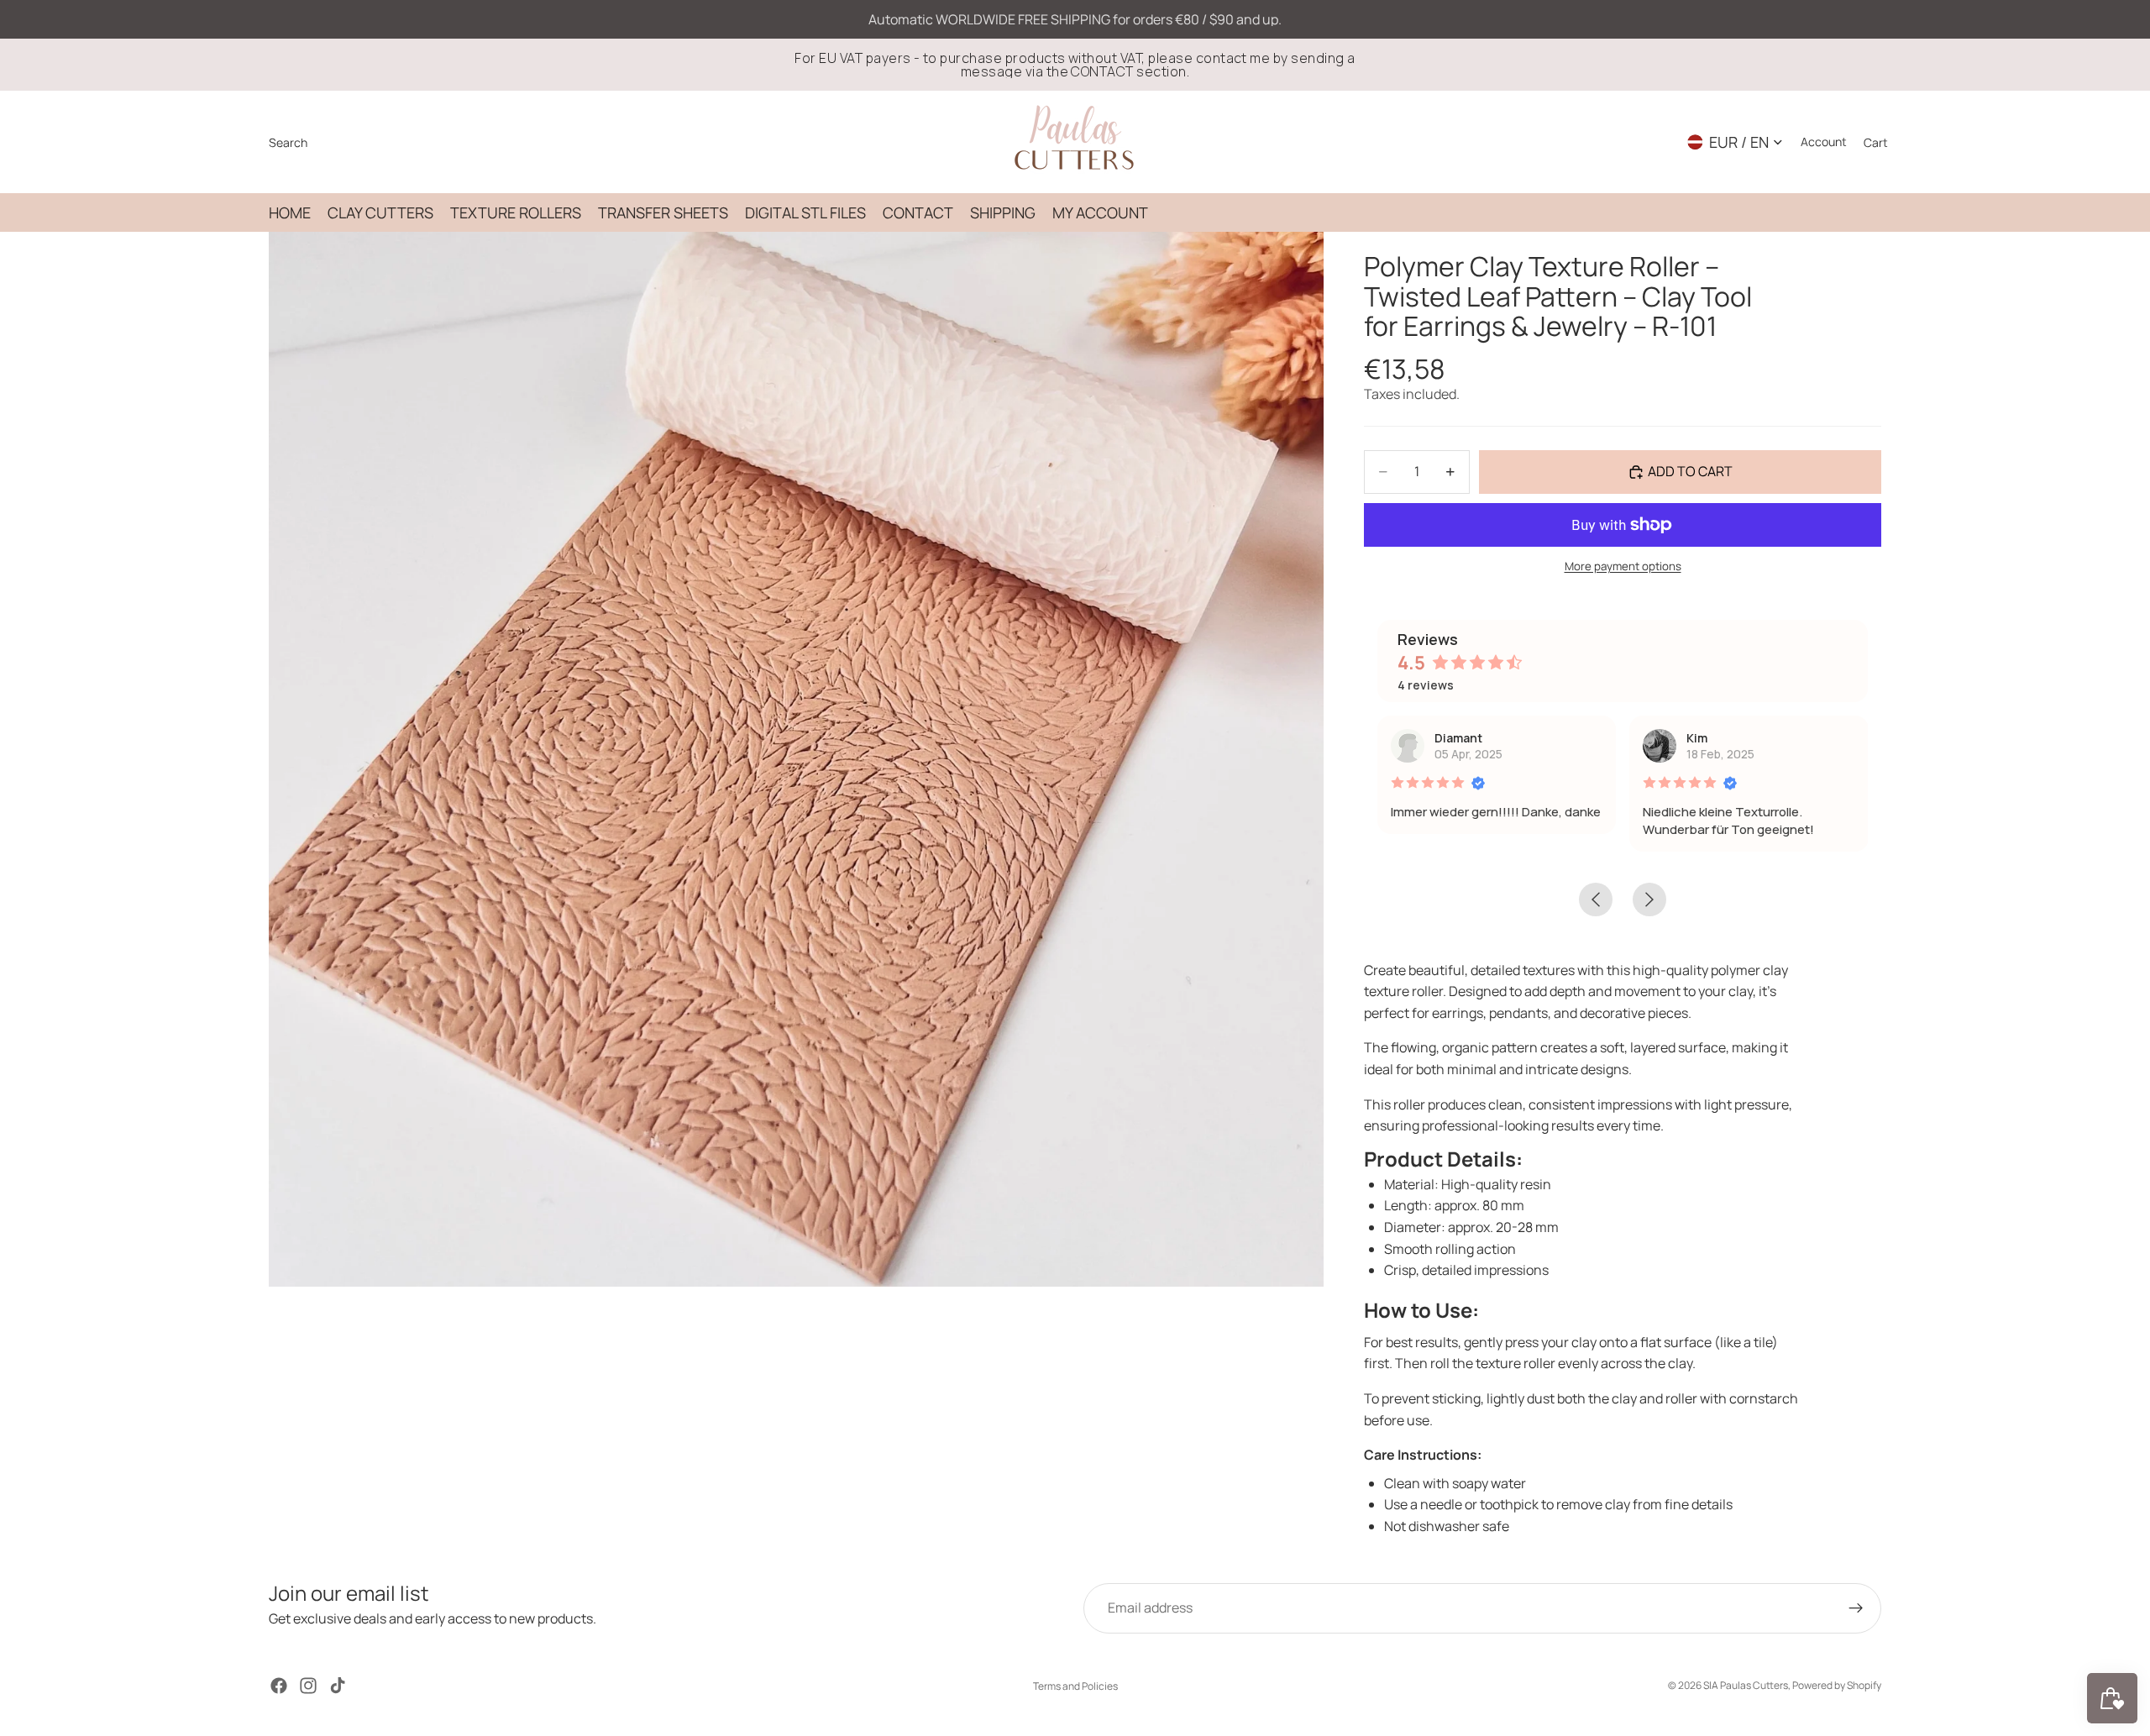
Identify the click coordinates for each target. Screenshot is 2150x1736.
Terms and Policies (1075, 1686)
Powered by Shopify (1837, 1685)
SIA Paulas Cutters (1746, 1685)
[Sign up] (1856, 1608)
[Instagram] (308, 1686)
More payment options (1623, 566)
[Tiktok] (338, 1686)
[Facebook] (279, 1686)
